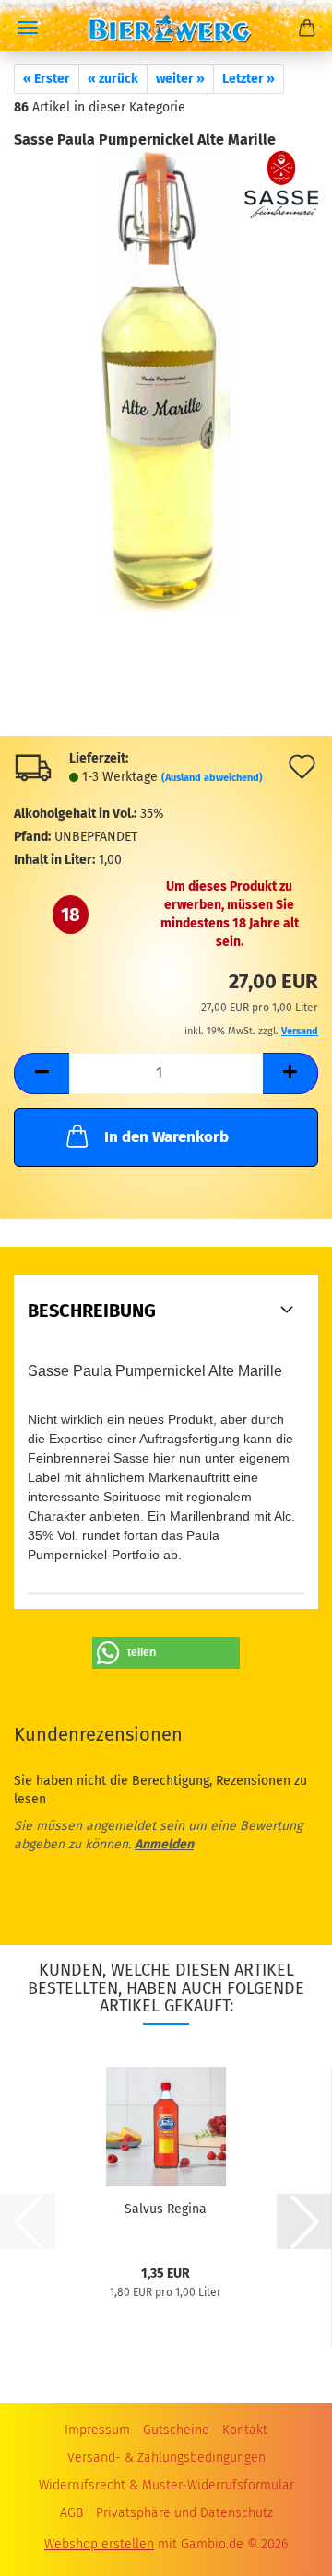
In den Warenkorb (166, 1137)
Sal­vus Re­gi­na (166, 2209)
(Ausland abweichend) (212, 778)
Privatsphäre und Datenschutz (184, 2513)
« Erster (47, 79)
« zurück (113, 79)
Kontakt (245, 2430)
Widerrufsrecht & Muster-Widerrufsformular (166, 2485)
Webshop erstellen (99, 2544)
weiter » (180, 79)
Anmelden (164, 1844)
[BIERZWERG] (166, 25)
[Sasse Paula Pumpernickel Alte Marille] (166, 381)
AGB (71, 2513)
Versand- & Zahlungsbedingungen (166, 2458)
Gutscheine (176, 2430)
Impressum (97, 2430)
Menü (28, 28)
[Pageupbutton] (281, 2539)
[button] (41, 1073)
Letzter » (249, 79)
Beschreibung (92, 1311)
